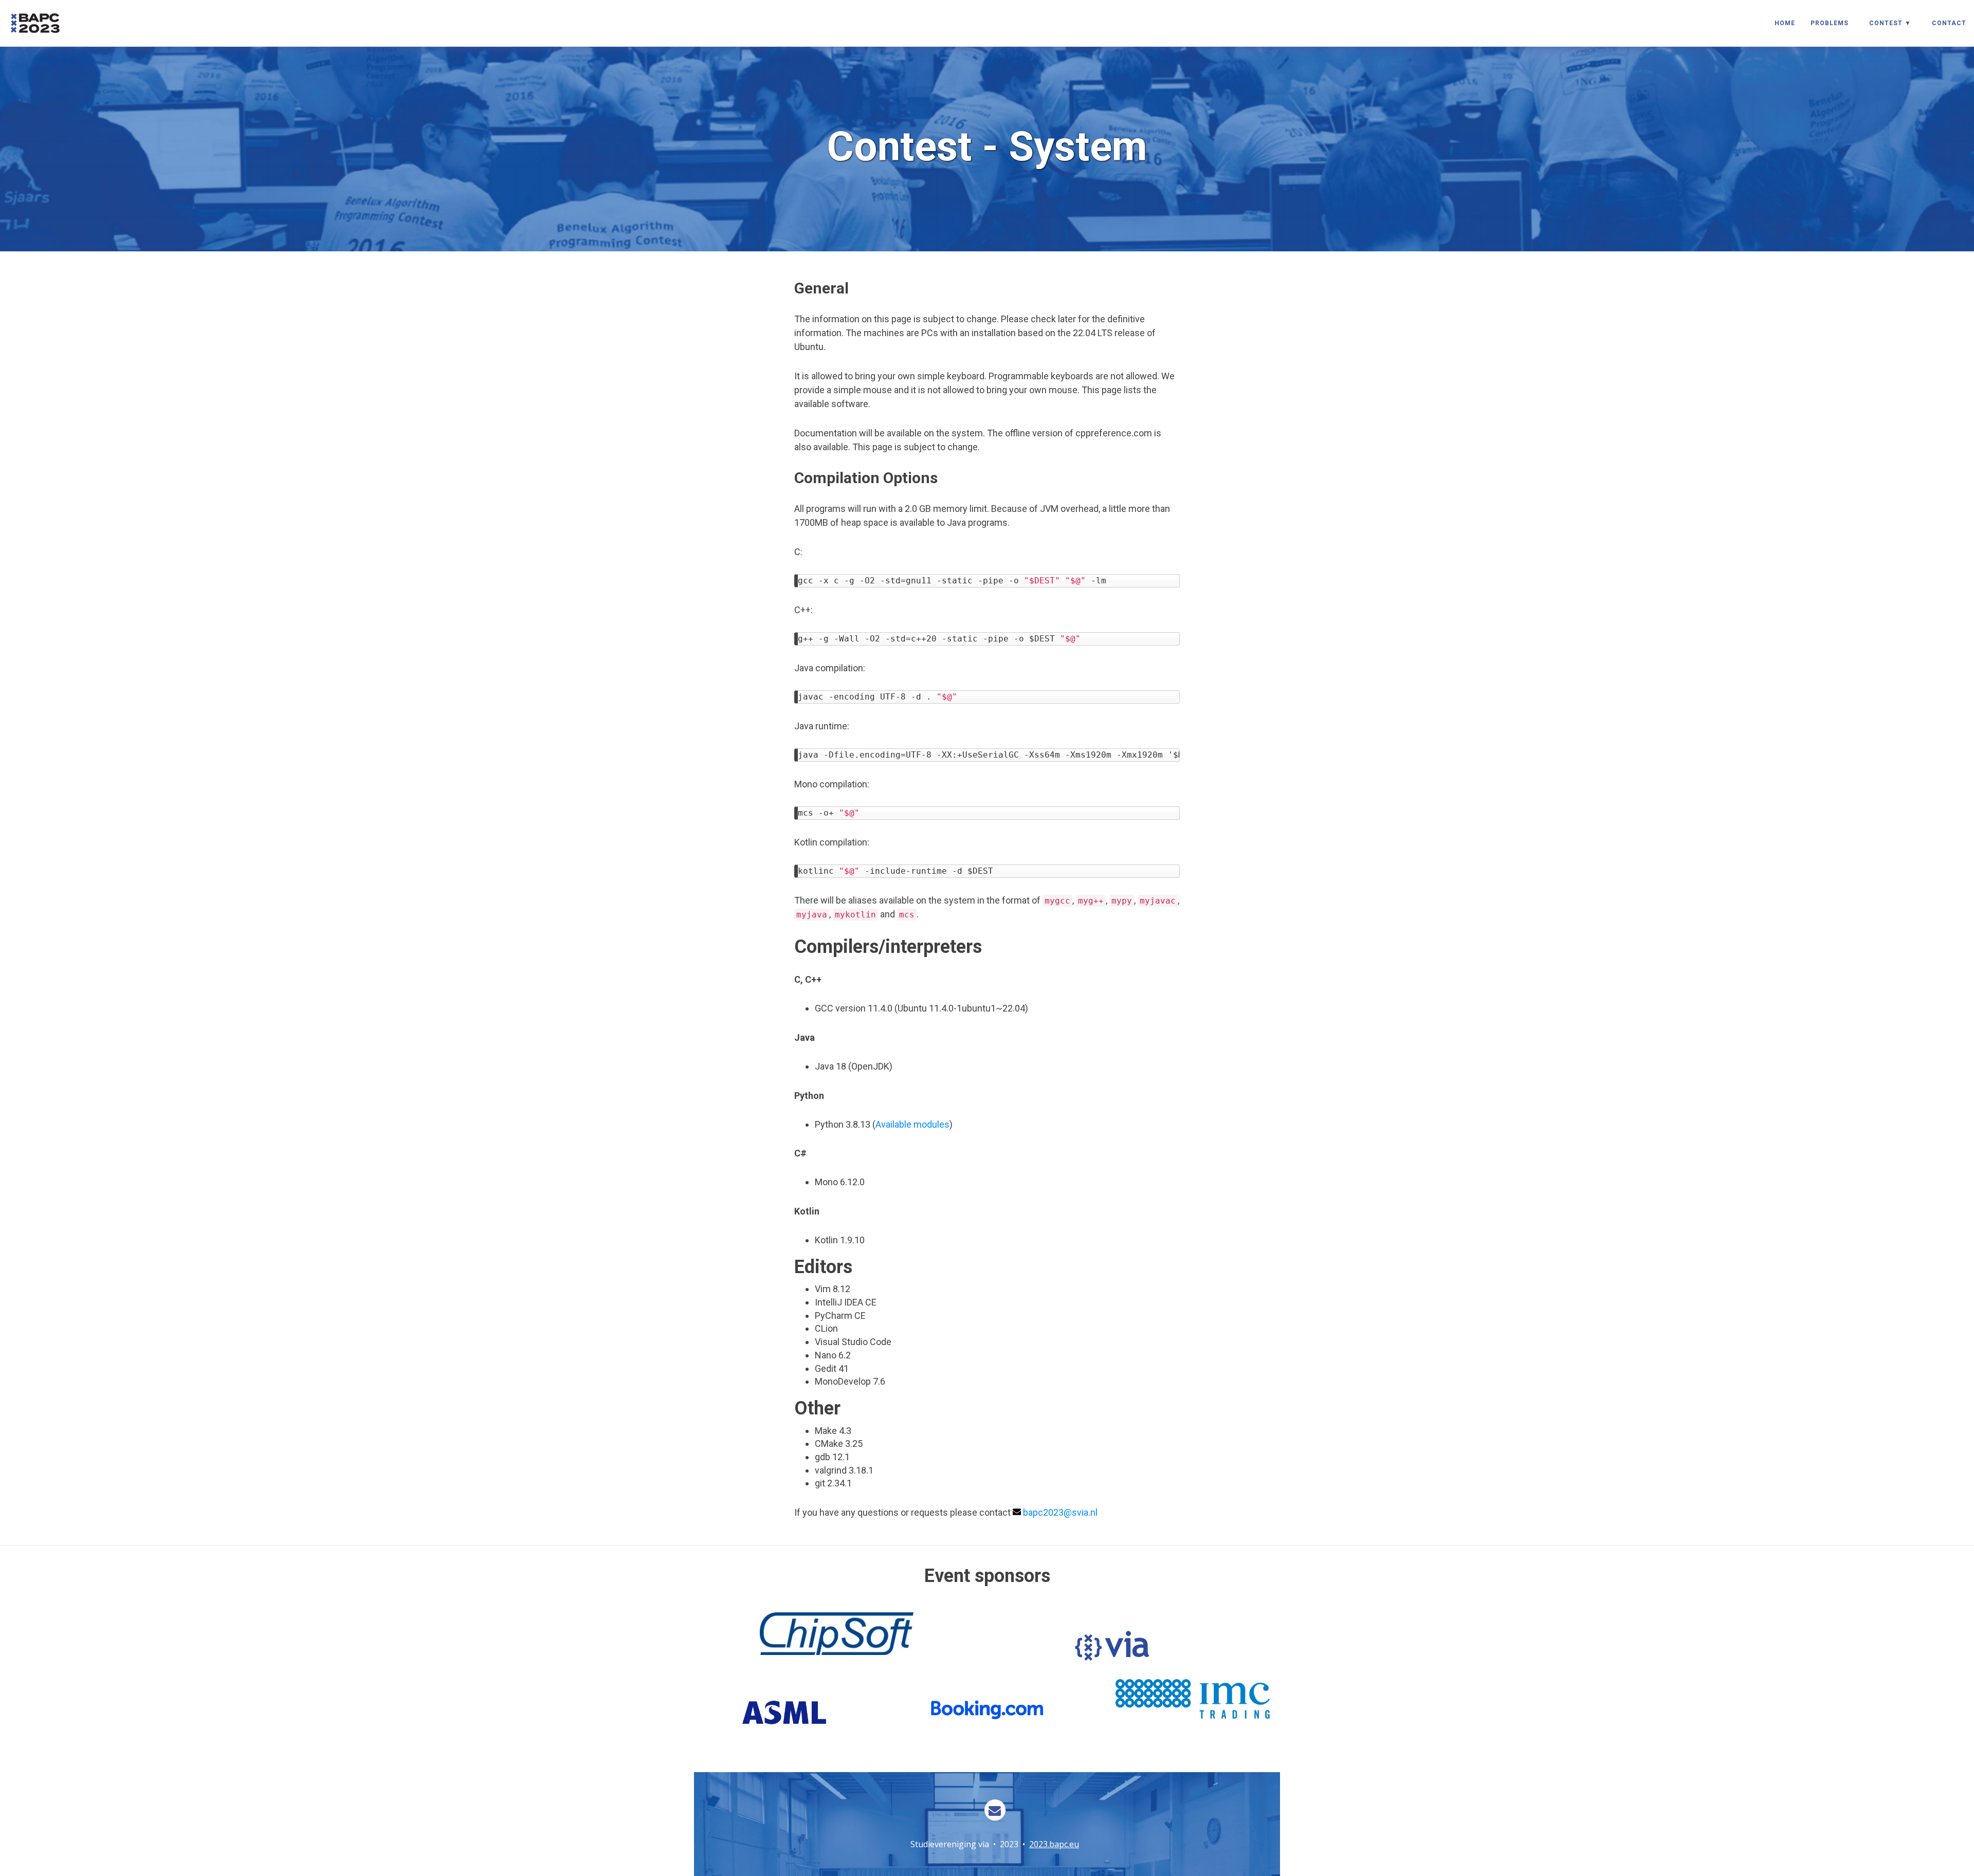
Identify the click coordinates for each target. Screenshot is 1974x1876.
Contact (1949, 23)
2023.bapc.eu (1054, 1844)
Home (1785, 23)
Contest (1886, 23)
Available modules (912, 1124)
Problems (1830, 23)
